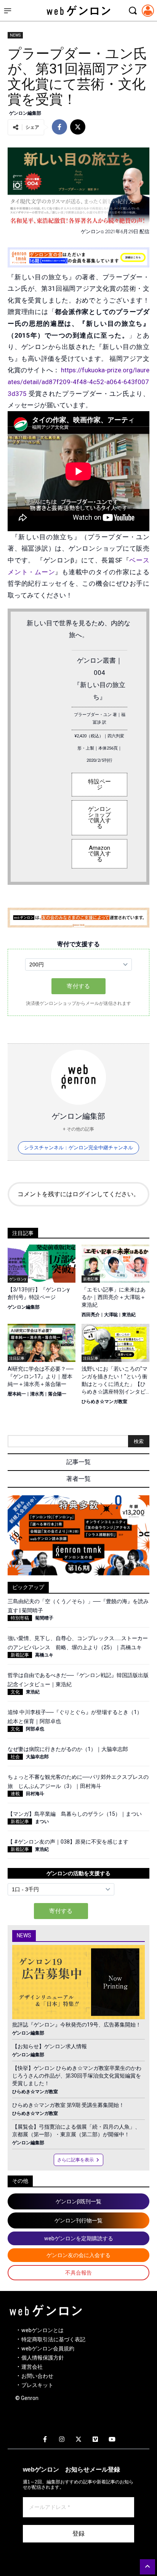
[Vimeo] (95, 2440)
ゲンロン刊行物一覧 (78, 2220)
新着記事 (20, 1655)
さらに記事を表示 (75, 2160)
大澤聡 (111, 1315)
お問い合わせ (37, 2376)
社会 (15, 1757)
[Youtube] (112, 2440)
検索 (139, 1441)
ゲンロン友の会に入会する (78, 2255)
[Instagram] (62, 2440)
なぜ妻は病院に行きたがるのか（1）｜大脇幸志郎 (68, 1749)
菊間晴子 (44, 1618)
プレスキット (37, 2385)
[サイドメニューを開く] (8, 11)
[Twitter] (78, 2440)
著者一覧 (78, 1479)
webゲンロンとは (42, 2330)
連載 (15, 1794)
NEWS (15, 35)
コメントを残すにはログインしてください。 (78, 1194)
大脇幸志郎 (37, 1757)
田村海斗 (35, 1794)
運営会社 (32, 2367)
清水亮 (37, 1394)
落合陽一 (57, 1394)
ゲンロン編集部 (25, 113)
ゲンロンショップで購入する (99, 818)
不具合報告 (78, 2273)
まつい (42, 1821)
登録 (78, 2534)
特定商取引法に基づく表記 (53, 2339)
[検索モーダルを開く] (133, 11)
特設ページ (99, 784)
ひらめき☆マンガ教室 (104, 1402)
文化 (15, 1692)
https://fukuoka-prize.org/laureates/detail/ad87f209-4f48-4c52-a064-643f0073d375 (78, 382)
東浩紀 (129, 1315)
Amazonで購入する (99, 854)
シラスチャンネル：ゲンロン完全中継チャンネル (78, 1148)
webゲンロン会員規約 (48, 2349)
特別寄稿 (20, 1618)
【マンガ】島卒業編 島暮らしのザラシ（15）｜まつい (75, 1814)
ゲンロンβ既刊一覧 (78, 2201)
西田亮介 (91, 1315)
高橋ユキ (44, 1655)
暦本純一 (17, 1394)
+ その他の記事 (78, 1129)
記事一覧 (78, 1462)
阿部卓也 (35, 1729)
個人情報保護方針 (43, 2358)
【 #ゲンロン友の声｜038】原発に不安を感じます (68, 1842)
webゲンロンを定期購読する (79, 2238)
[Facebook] (45, 2440)
